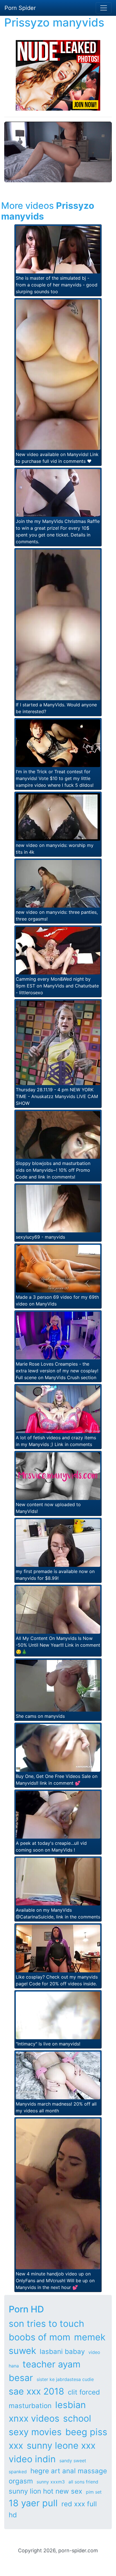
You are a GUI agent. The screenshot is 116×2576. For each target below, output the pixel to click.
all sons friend (83, 2482)
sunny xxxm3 (51, 2482)
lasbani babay (62, 2352)
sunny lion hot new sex (45, 2491)
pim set (94, 2492)
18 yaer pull (33, 2503)
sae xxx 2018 (36, 2391)
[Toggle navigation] (104, 8)
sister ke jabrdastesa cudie (65, 2379)
